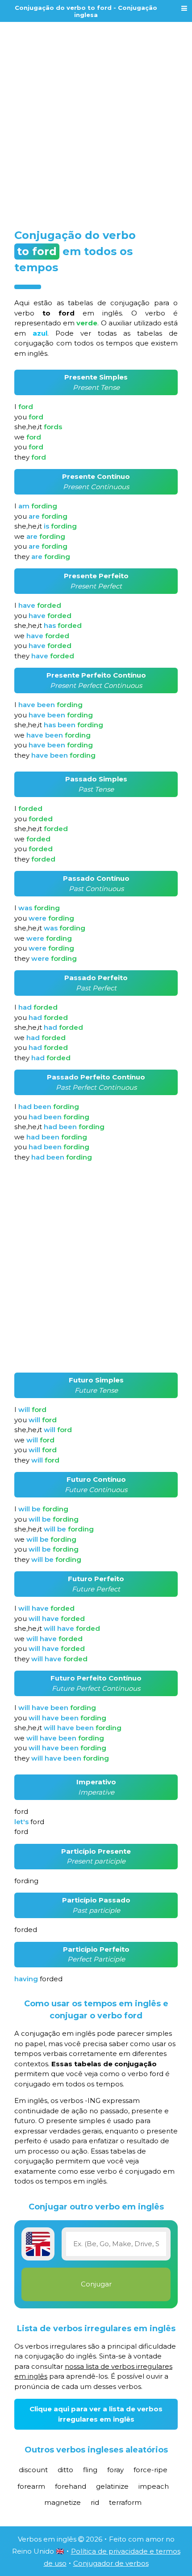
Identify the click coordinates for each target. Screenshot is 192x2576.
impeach (154, 2486)
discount (33, 2470)
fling (90, 2470)
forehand (71, 2486)
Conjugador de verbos (111, 2563)
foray (115, 2470)
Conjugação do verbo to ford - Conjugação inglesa (86, 11)
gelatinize (112, 2486)
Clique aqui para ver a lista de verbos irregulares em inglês (96, 2414)
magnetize (63, 2502)
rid (95, 2502)
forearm (31, 2486)
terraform (125, 2502)
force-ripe (150, 2470)
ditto (65, 2470)
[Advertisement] (96, 119)
